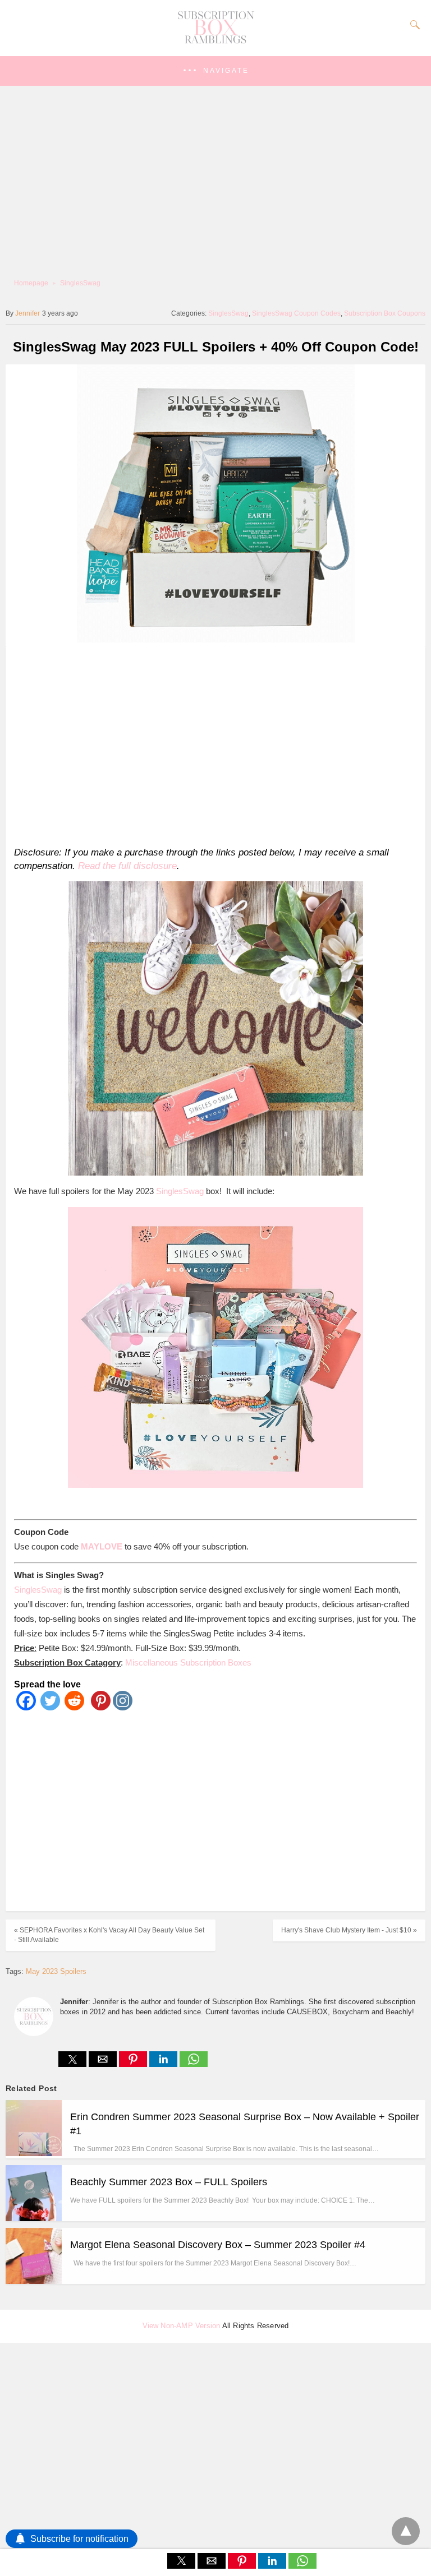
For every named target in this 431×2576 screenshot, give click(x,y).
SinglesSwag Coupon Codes (296, 313)
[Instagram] (123, 1707)
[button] (215, 71)
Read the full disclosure (127, 866)
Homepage (31, 283)
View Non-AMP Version (182, 2326)
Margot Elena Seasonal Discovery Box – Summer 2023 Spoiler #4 (218, 2245)
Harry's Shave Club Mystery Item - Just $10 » (349, 1930)
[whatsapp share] (194, 2064)
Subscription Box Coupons (385, 313)
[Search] (412, 25)
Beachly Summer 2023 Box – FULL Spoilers (169, 2182)
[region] (212, 744)
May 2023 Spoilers (56, 1971)
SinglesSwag (80, 283)
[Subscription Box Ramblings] (215, 41)
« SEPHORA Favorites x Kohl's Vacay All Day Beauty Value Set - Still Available (109, 1935)
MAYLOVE (102, 1546)
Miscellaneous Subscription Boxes (188, 1662)
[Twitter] (50, 1707)
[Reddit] (74, 1707)
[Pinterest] (98, 1707)
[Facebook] (26, 1707)
